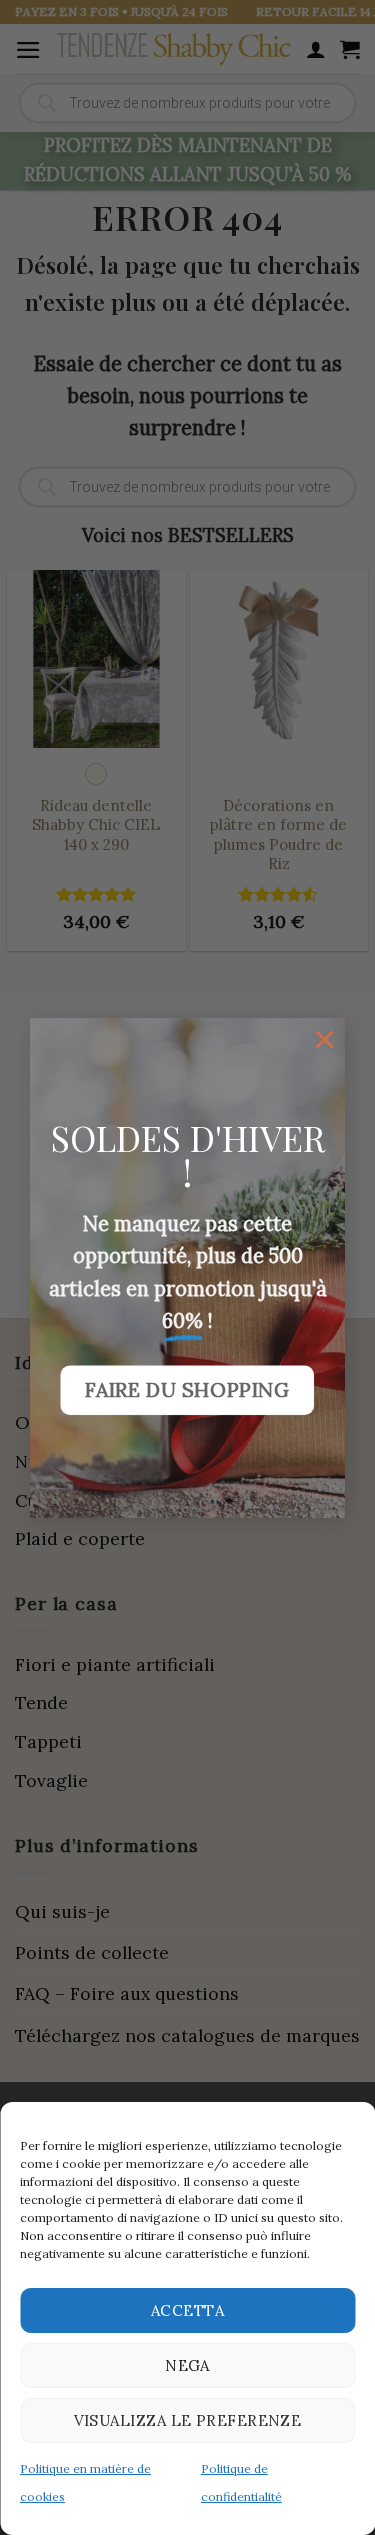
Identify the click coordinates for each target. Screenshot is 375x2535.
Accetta (187, 2310)
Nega (187, 2365)
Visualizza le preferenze (188, 2420)
